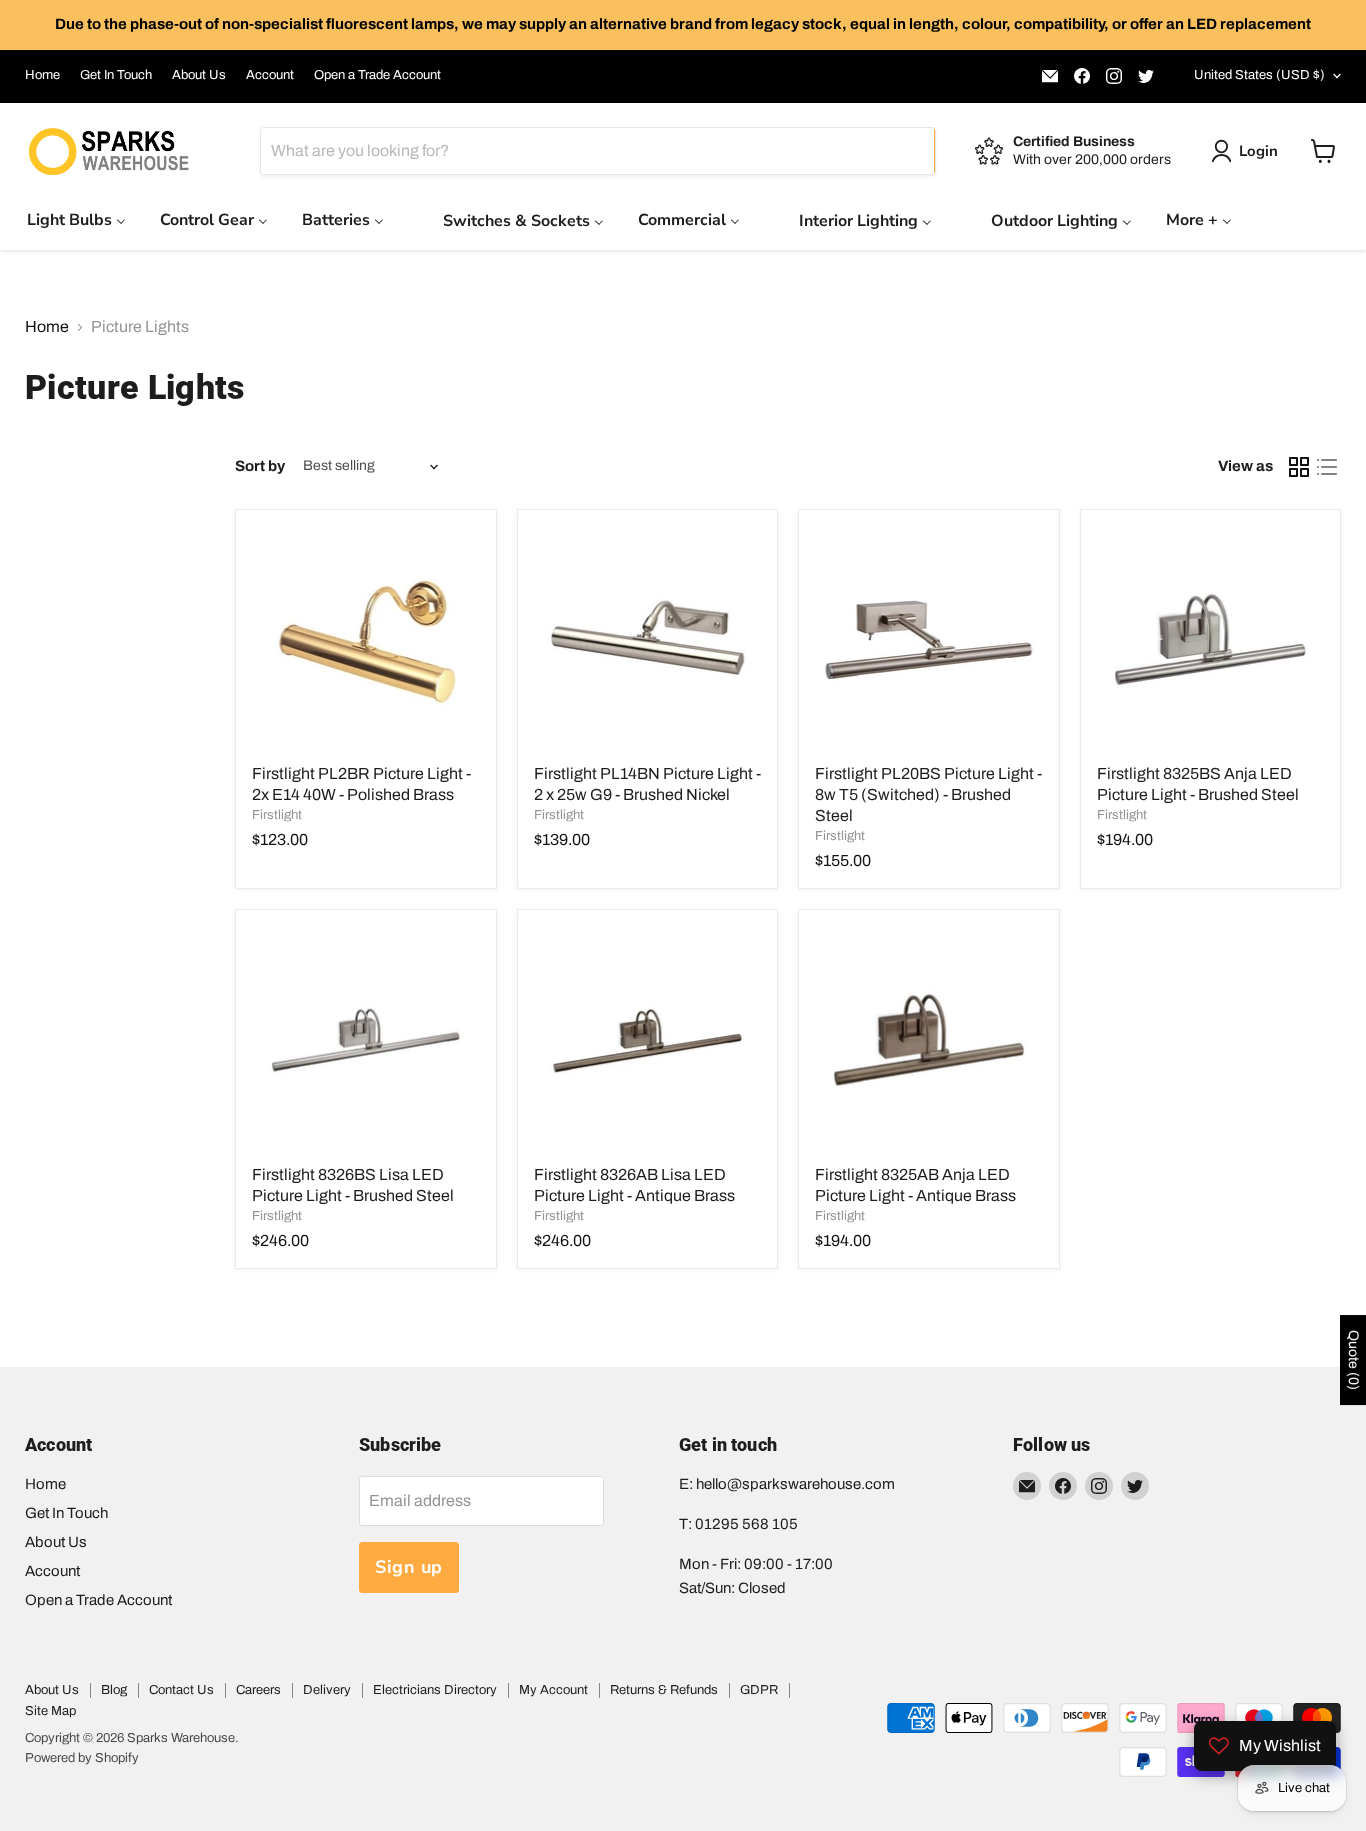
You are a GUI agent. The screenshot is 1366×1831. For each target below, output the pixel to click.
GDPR (759, 1690)
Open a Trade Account (377, 75)
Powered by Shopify (82, 1758)
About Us (199, 75)
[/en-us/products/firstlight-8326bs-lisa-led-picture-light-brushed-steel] (366, 1040)
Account (270, 75)
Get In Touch (116, 75)
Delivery (327, 1690)
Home (42, 75)
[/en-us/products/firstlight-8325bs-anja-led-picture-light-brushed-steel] (1211, 640)
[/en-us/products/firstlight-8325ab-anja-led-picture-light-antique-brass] (929, 1040)
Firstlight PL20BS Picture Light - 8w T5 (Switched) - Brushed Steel (928, 794)
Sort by (260, 466)
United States (1259, 75)
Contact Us (181, 1690)
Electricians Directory (435, 1690)
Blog (114, 1690)
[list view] (1327, 467)
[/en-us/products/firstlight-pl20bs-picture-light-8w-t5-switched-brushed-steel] (929, 640)
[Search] (908, 151)
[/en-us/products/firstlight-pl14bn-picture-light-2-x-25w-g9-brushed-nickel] (648, 640)
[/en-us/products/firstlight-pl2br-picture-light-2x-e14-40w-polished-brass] (366, 640)
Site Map (50, 1711)
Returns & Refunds (664, 1690)
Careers (258, 1690)
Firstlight (277, 815)
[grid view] (1299, 467)
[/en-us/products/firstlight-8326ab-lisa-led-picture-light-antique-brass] (648, 1040)
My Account (553, 1690)
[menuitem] (76, 219)
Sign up (409, 1567)
